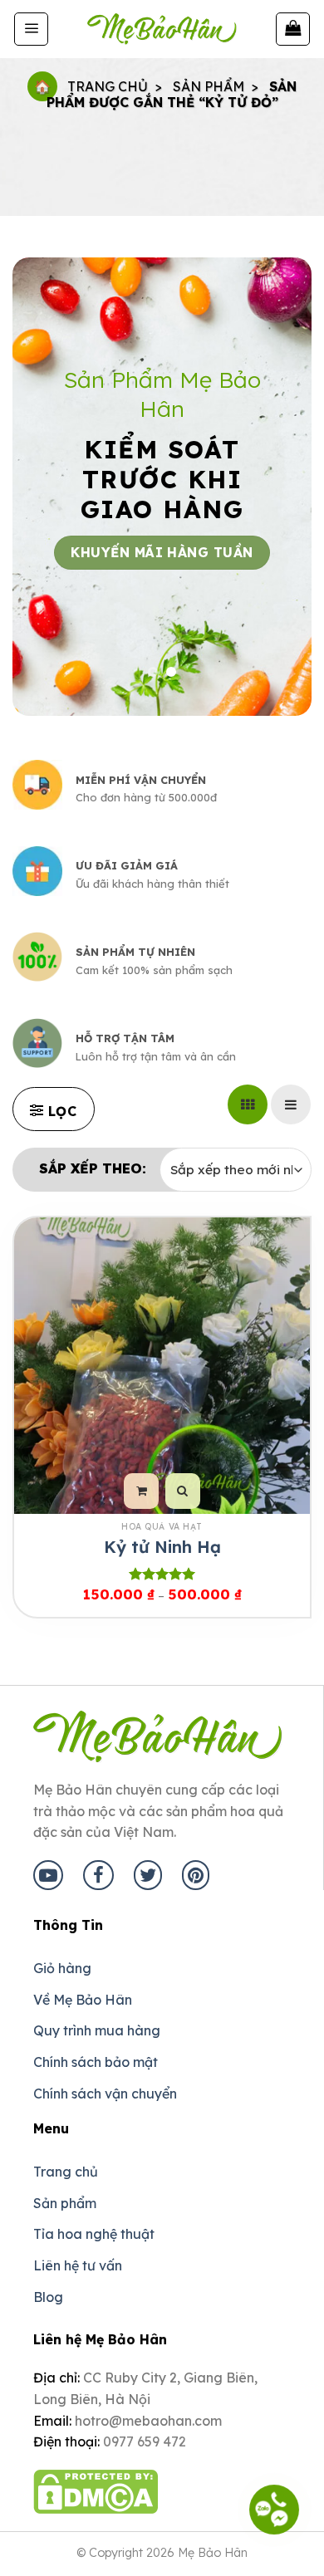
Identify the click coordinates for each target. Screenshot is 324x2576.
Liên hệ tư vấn (78, 2265)
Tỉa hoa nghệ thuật (94, 2234)
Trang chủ (108, 86)
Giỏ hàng (62, 1968)
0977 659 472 (145, 2441)
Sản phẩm (209, 86)
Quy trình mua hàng (97, 2030)
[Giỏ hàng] (293, 29)
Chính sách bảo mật (96, 2062)
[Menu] (31, 29)
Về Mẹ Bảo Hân (83, 2000)
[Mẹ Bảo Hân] (162, 29)
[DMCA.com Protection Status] (96, 2482)
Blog (48, 2297)
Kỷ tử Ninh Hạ (162, 1547)
